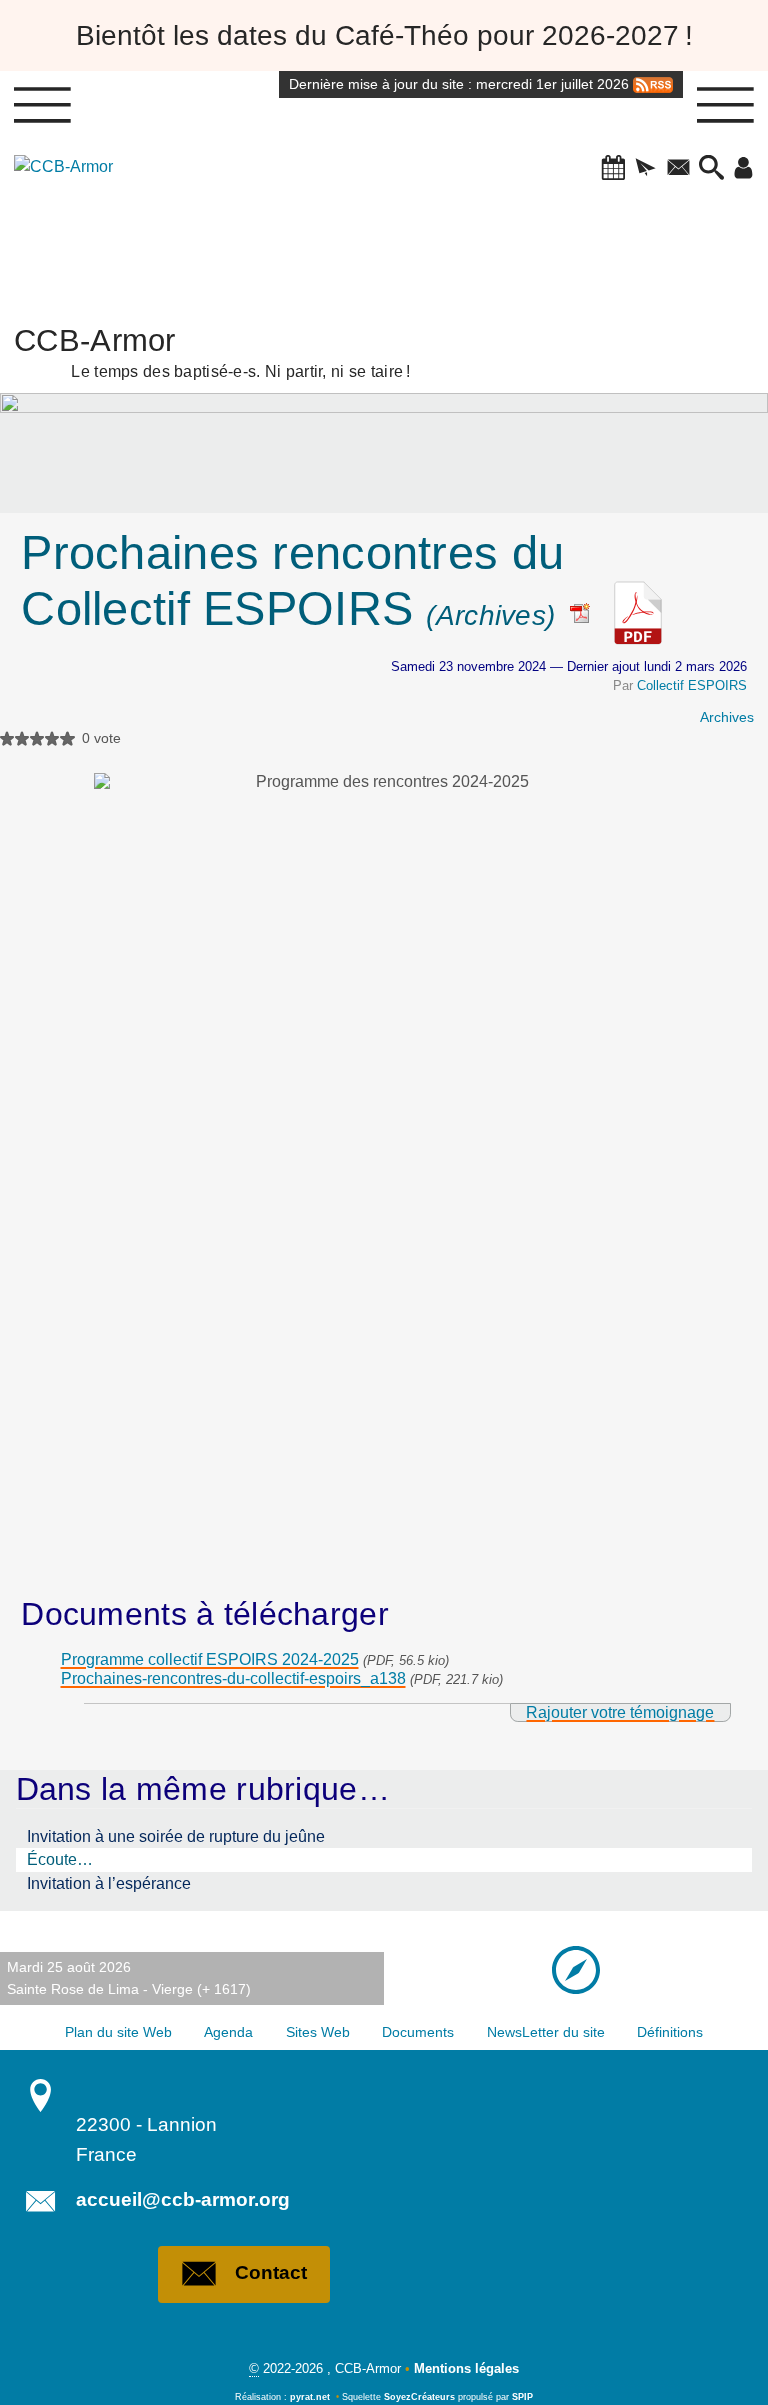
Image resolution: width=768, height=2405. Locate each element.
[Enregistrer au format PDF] (587, 609)
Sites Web (318, 2032)
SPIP (522, 2397)
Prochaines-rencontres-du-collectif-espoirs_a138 (233, 1678)
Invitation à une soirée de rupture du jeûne (176, 1836)
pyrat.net (310, 2397)
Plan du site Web (118, 2032)
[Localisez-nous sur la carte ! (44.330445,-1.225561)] (576, 1969)
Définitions (670, 2032)
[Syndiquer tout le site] (653, 84)
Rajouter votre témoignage (620, 1712)
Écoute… (60, 1859)
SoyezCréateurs (419, 2397)
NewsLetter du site (546, 2032)
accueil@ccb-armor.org (183, 2199)
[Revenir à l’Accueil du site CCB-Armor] (74, 220)
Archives (727, 717)
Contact (271, 2272)
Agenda (228, 2032)
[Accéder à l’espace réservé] (743, 169)
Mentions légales (466, 2368)
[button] (613, 169)
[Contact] (678, 169)
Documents (418, 2032)
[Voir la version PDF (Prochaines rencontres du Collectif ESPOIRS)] (638, 609)
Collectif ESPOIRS (692, 685)
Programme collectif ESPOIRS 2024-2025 (210, 1659)
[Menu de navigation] (42, 105)
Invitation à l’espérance (109, 1883)
